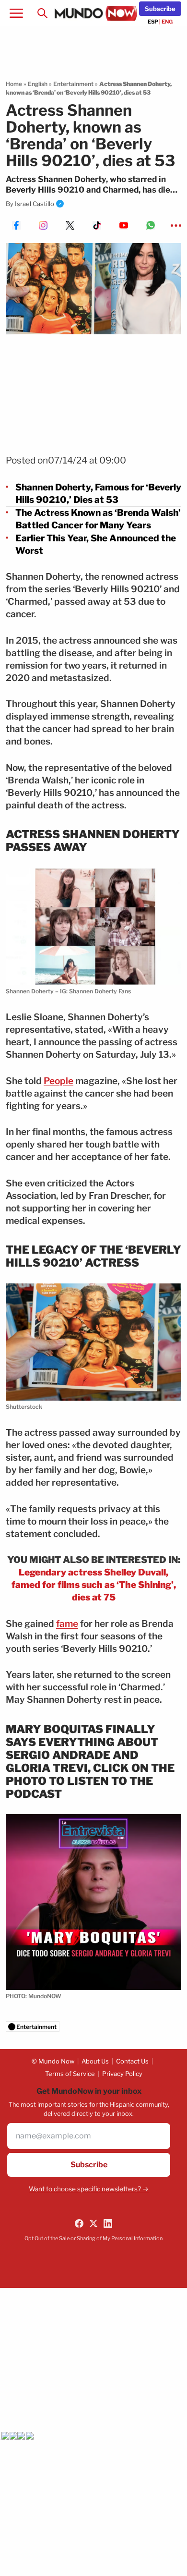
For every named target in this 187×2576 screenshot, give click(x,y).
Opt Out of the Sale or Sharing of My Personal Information (93, 2238)
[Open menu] (16, 13)
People (58, 1081)
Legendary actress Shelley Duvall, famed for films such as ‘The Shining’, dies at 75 (94, 1585)
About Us (95, 2061)
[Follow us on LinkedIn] (108, 2223)
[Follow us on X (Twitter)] (93, 2223)
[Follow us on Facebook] (79, 2223)
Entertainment (73, 84)
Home (14, 84)
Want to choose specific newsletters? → (89, 2189)
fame (67, 1624)
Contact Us (132, 2061)
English (38, 84)
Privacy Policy (122, 2074)
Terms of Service (70, 2074)
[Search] (42, 13)
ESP (153, 22)
